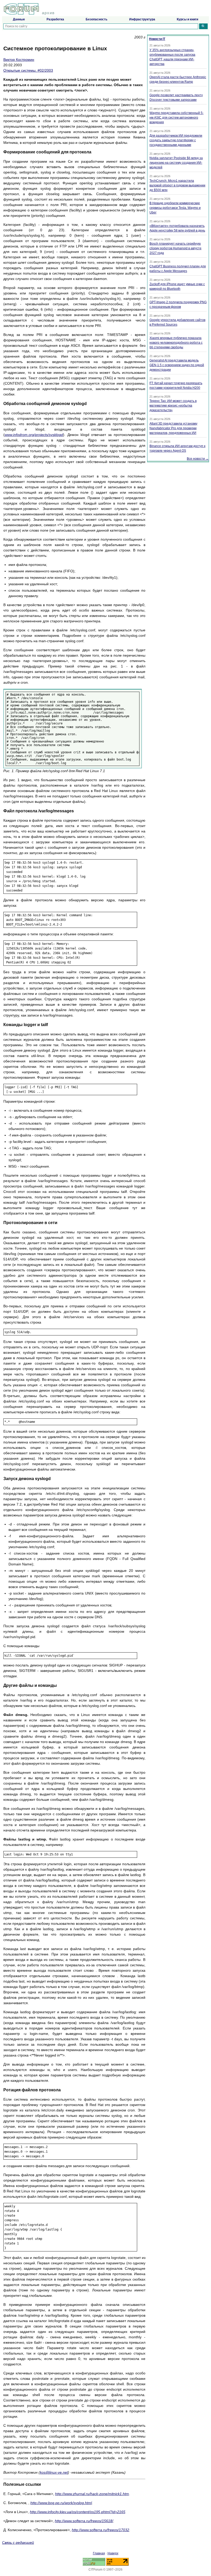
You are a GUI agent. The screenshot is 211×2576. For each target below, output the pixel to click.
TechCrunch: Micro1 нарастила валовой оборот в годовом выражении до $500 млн (177, 185)
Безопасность (96, 19)
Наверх (113, 2553)
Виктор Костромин (19, 60)
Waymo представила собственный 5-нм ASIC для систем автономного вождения (177, 118)
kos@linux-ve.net (54, 2472)
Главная (99, 2553)
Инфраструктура (142, 19)
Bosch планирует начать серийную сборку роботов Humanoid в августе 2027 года (175, 248)
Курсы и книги (187, 19)
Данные (19, 19)
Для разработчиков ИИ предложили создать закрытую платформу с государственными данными (176, 140)
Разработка (55, 19)
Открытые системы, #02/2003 (28, 70)
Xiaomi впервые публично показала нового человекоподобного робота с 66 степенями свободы (176, 343)
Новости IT (157, 39)
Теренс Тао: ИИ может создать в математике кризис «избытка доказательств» (173, 406)
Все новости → (198, 459)
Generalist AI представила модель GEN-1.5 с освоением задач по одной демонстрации (177, 365)
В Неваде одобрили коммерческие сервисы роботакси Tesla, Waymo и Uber (175, 208)
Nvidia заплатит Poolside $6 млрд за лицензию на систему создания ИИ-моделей (176, 163)
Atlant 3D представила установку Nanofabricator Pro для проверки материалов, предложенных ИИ (173, 428)
